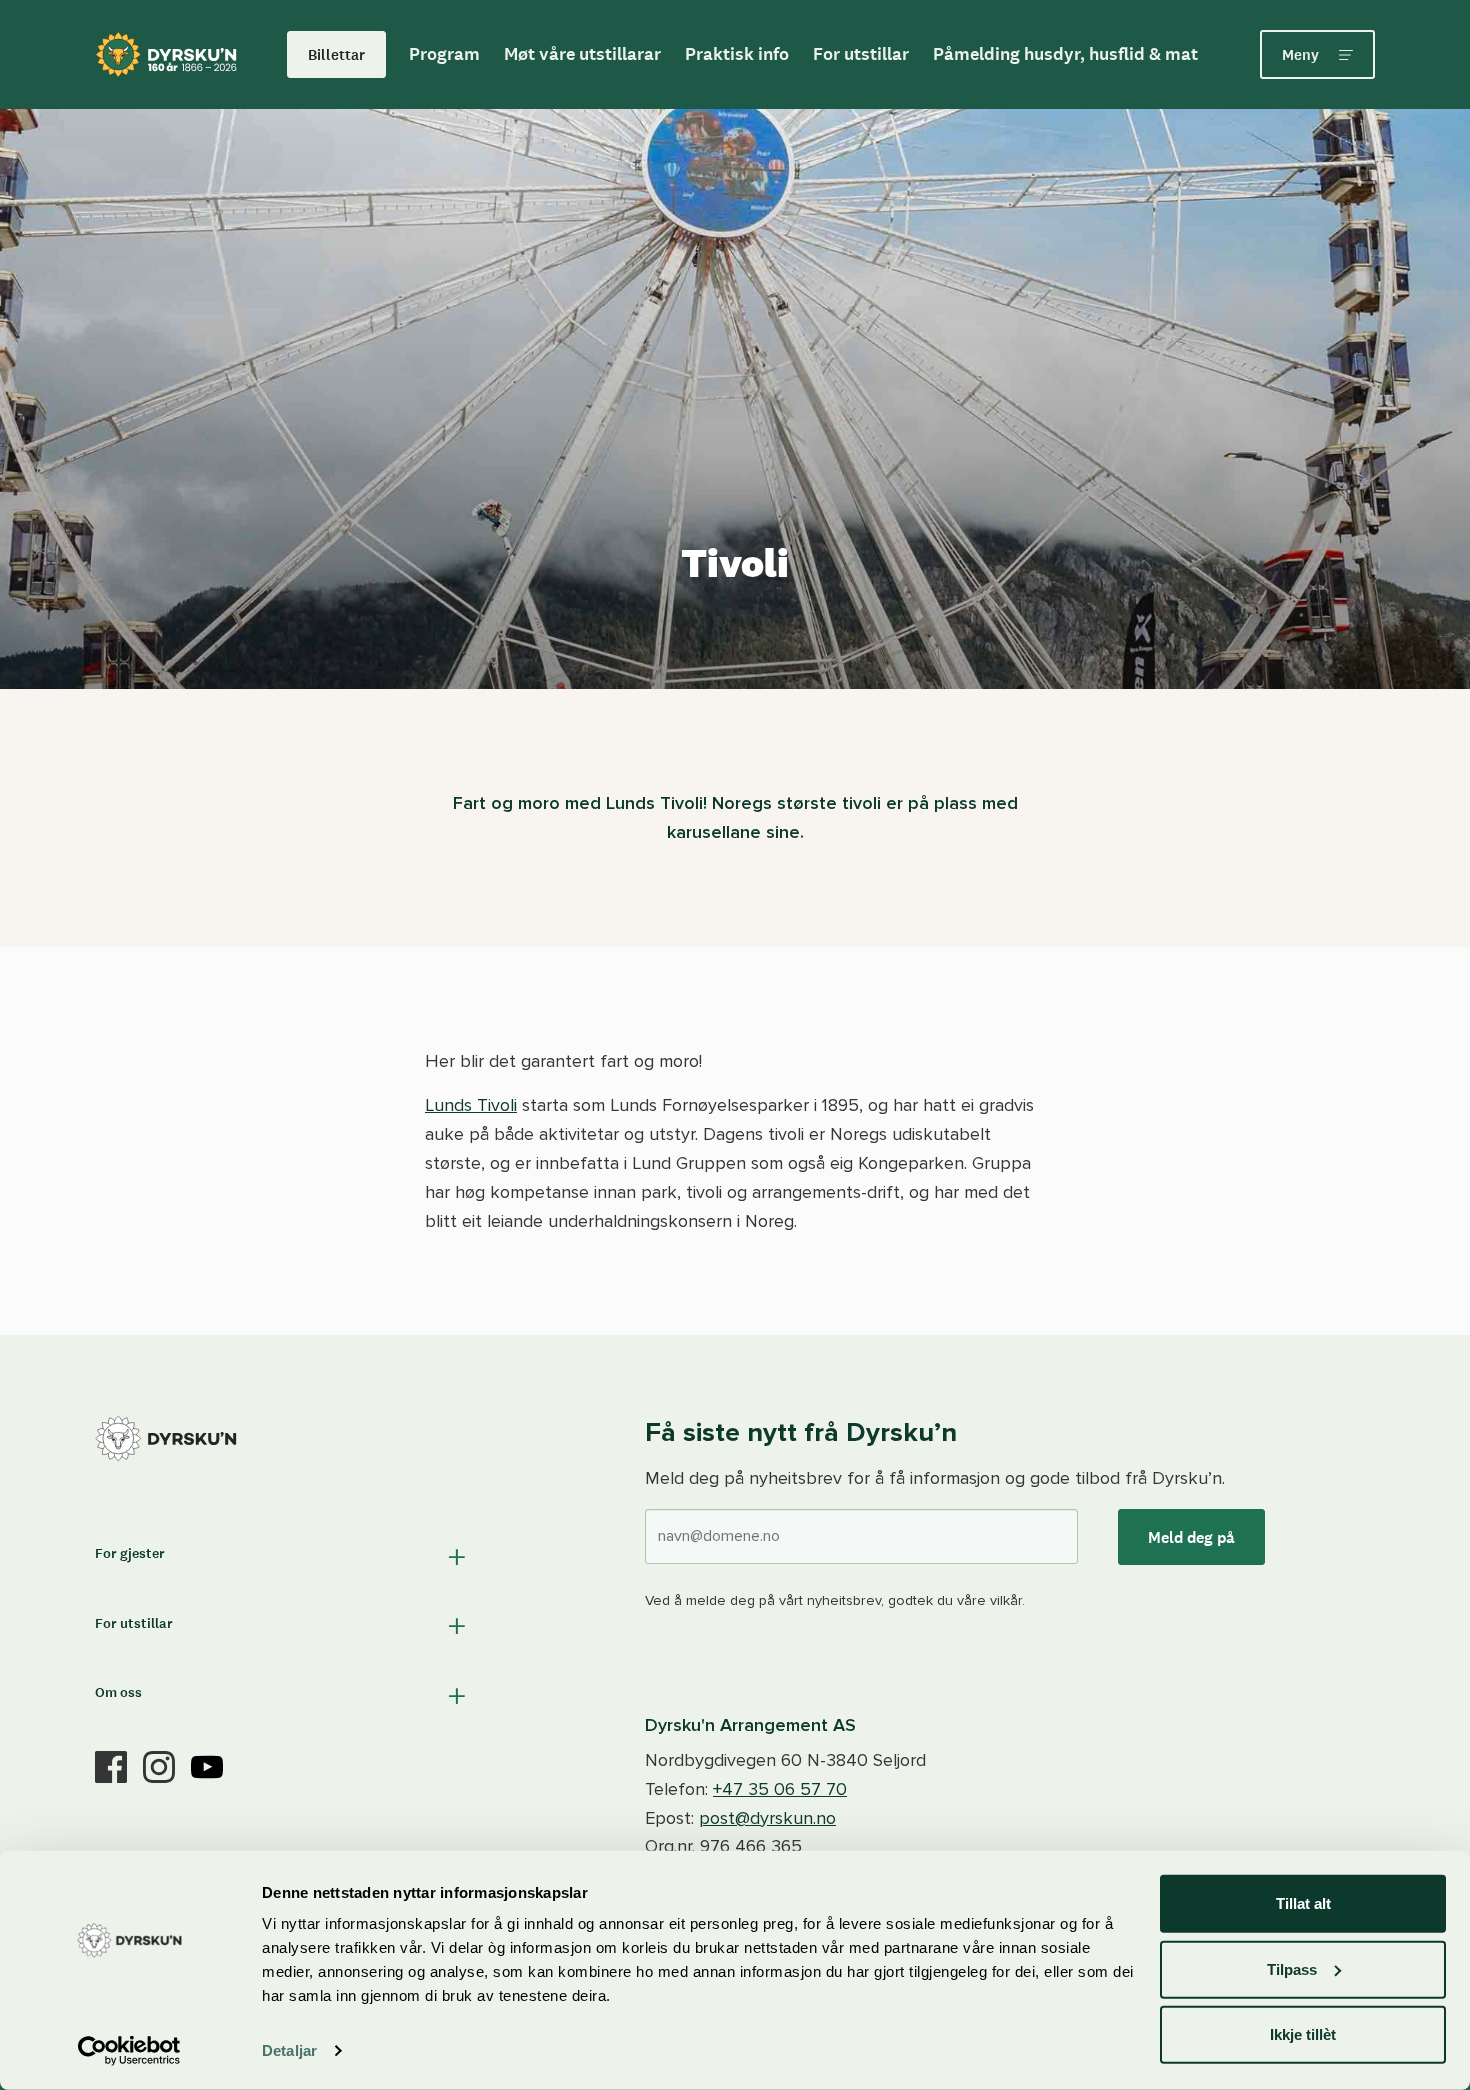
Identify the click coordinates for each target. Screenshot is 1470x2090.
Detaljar (289, 2050)
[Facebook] (111, 1765)
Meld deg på (1191, 1537)
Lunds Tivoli (471, 1105)
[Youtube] (207, 1765)
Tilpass (1292, 1968)
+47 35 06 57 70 (780, 1789)
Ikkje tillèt (1303, 2034)
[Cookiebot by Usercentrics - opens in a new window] (129, 2051)
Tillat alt (1303, 1903)
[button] (282, 1556)
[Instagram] (159, 1765)
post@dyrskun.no (767, 1818)
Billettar (336, 54)
